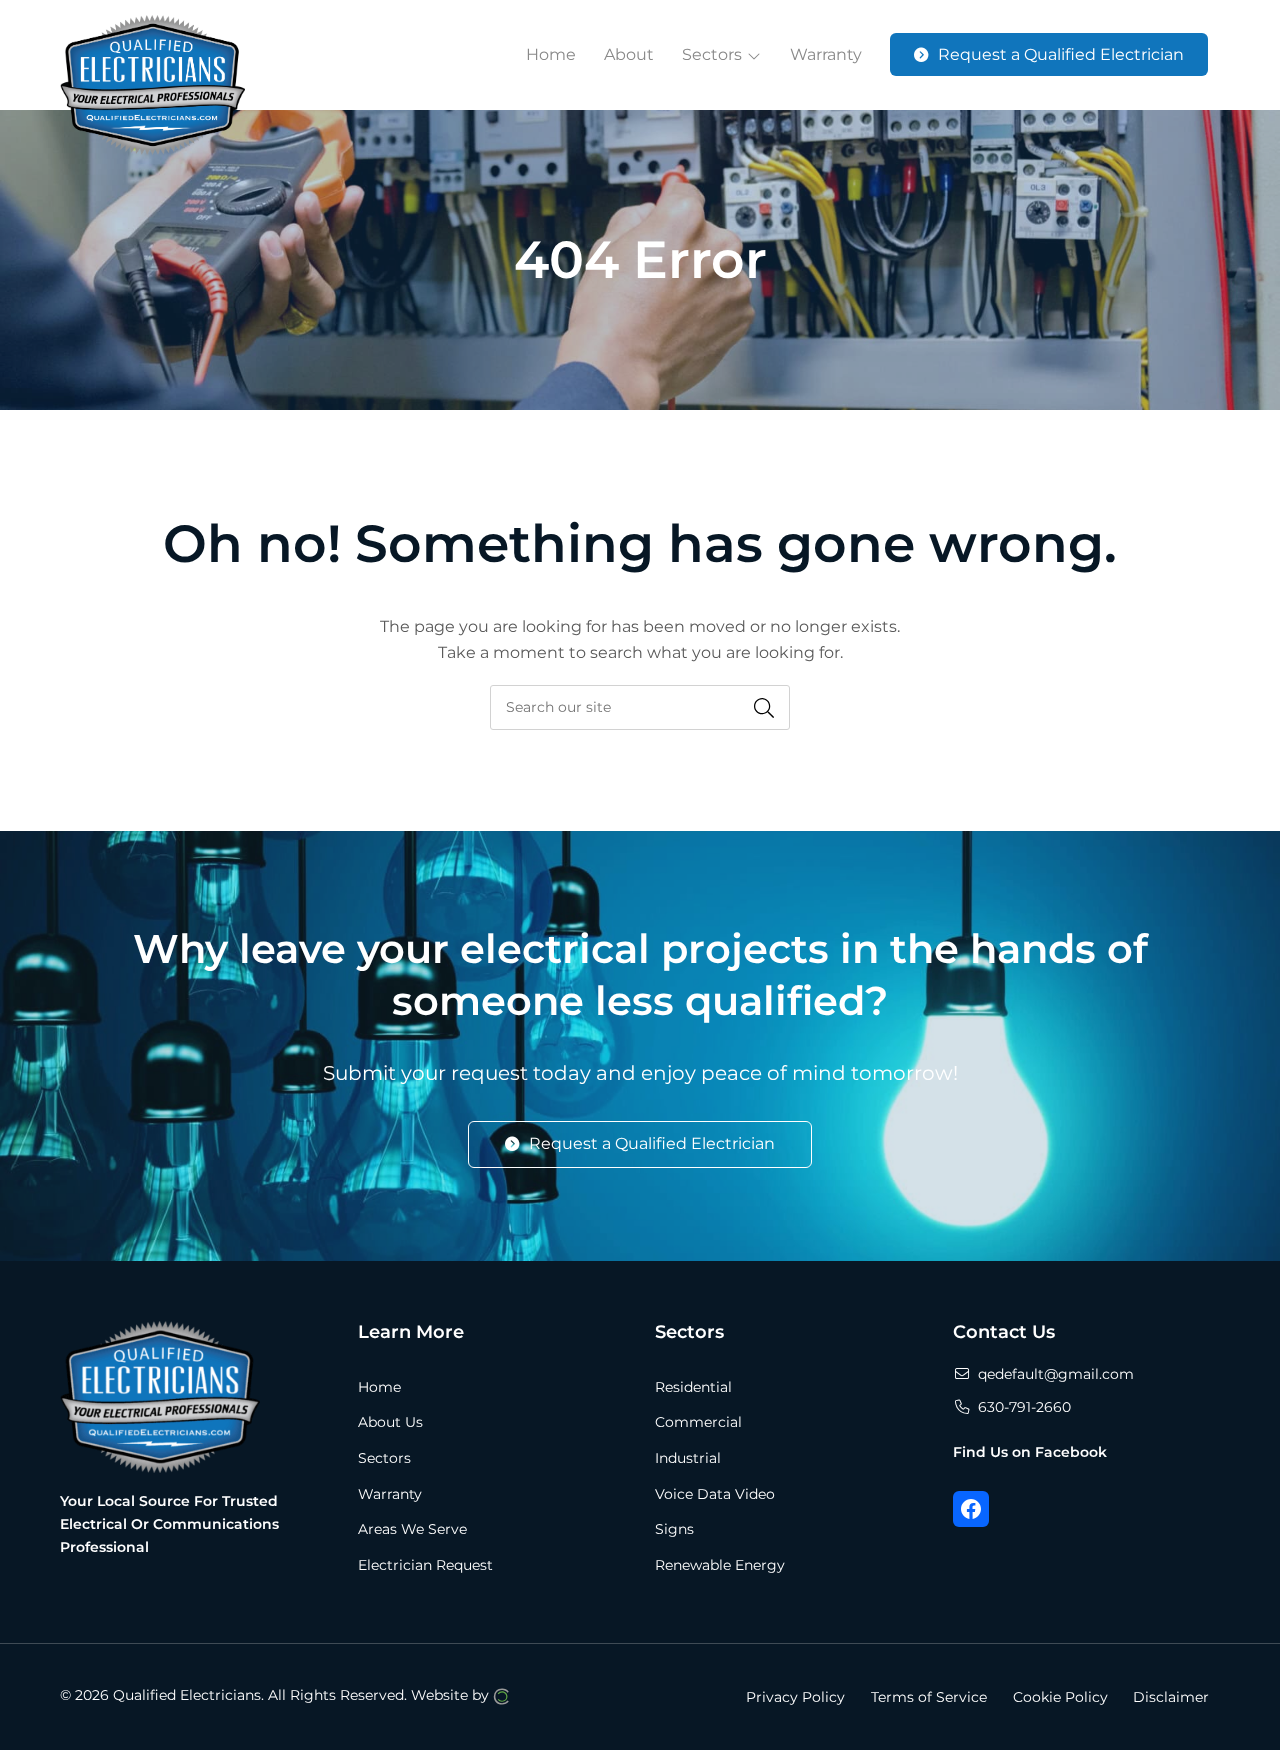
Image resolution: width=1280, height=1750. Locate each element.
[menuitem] (551, 55)
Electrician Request (425, 1565)
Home (379, 1387)
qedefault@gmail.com (1056, 1374)
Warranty (390, 1494)
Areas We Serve (412, 1529)
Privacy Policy (795, 1696)
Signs (674, 1529)
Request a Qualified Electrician (652, 1143)
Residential (693, 1387)
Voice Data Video (715, 1494)
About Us (390, 1422)
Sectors (384, 1458)
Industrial (688, 1458)
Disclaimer (1171, 1696)
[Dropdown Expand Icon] (754, 56)
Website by (452, 1695)
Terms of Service (929, 1696)
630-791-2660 (1024, 1407)
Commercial (698, 1422)
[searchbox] (640, 707)
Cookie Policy (1060, 1696)
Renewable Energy (720, 1565)
